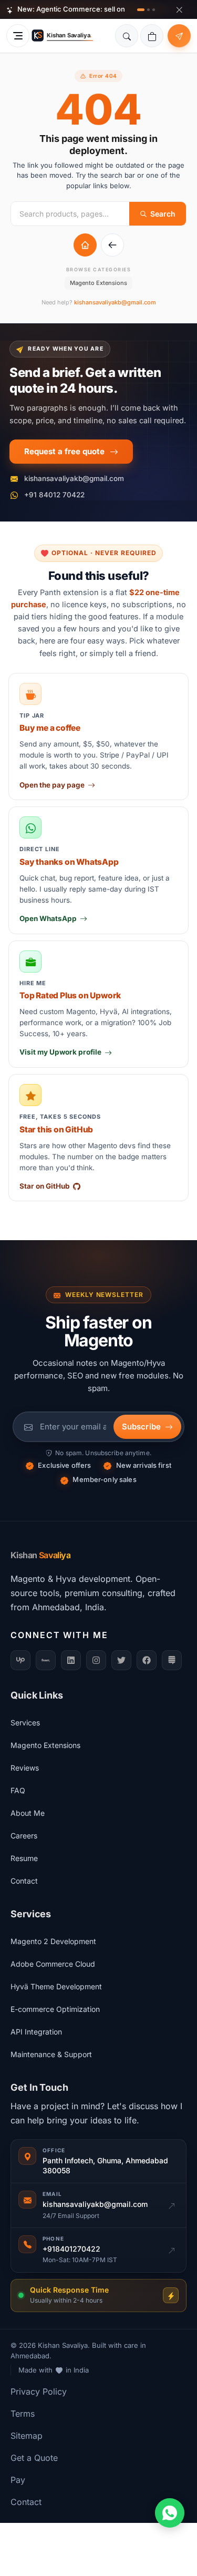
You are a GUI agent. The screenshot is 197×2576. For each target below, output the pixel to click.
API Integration (36, 2032)
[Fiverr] (46, 1660)
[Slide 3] (154, 10)
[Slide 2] (148, 10)
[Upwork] (20, 1660)
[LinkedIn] (71, 1660)
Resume (24, 1858)
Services (25, 1723)
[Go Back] (112, 245)
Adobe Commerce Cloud (53, 1964)
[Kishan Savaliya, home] (64, 36)
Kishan (40, 1555)
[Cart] (152, 36)
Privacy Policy (39, 2391)
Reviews (25, 1768)
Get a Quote (34, 2458)
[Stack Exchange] (172, 1660)
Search (163, 214)
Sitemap (27, 2436)
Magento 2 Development (53, 1941)
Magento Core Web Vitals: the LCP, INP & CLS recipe (107, 13)
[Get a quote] (179, 36)
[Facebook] (147, 1660)
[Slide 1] (141, 10)
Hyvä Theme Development (56, 1986)
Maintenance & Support (51, 2054)
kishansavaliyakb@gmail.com (115, 302)
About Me (28, 1813)
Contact (24, 1881)
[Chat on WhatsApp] (170, 2513)
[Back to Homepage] (85, 245)
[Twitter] (121, 1660)
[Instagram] (96, 1660)
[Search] (127, 36)
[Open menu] (18, 36)
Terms (23, 2414)
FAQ (18, 1790)
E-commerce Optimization (55, 2009)
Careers (24, 1836)
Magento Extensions (98, 283)
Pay (18, 2480)
